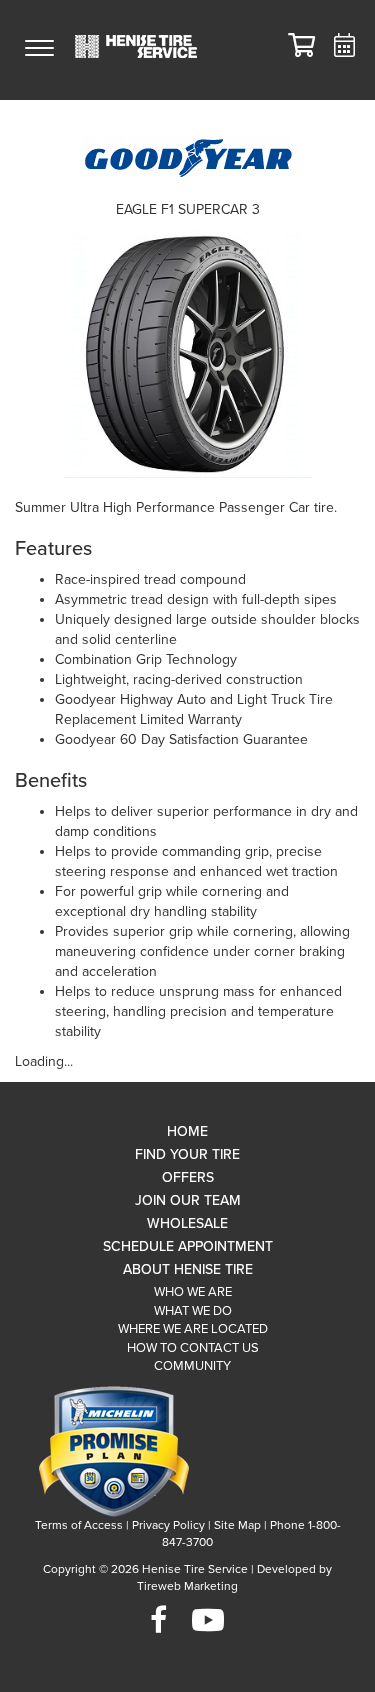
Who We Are (193, 1292)
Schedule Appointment (188, 1246)
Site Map (237, 1525)
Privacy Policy (168, 1525)
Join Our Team (188, 1200)
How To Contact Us (193, 1348)
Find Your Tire (187, 1154)
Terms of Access (79, 1525)
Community (192, 1366)
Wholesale (187, 1223)
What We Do (193, 1311)
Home (187, 1131)
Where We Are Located (193, 1329)
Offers (188, 1177)
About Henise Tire (188, 1269)
